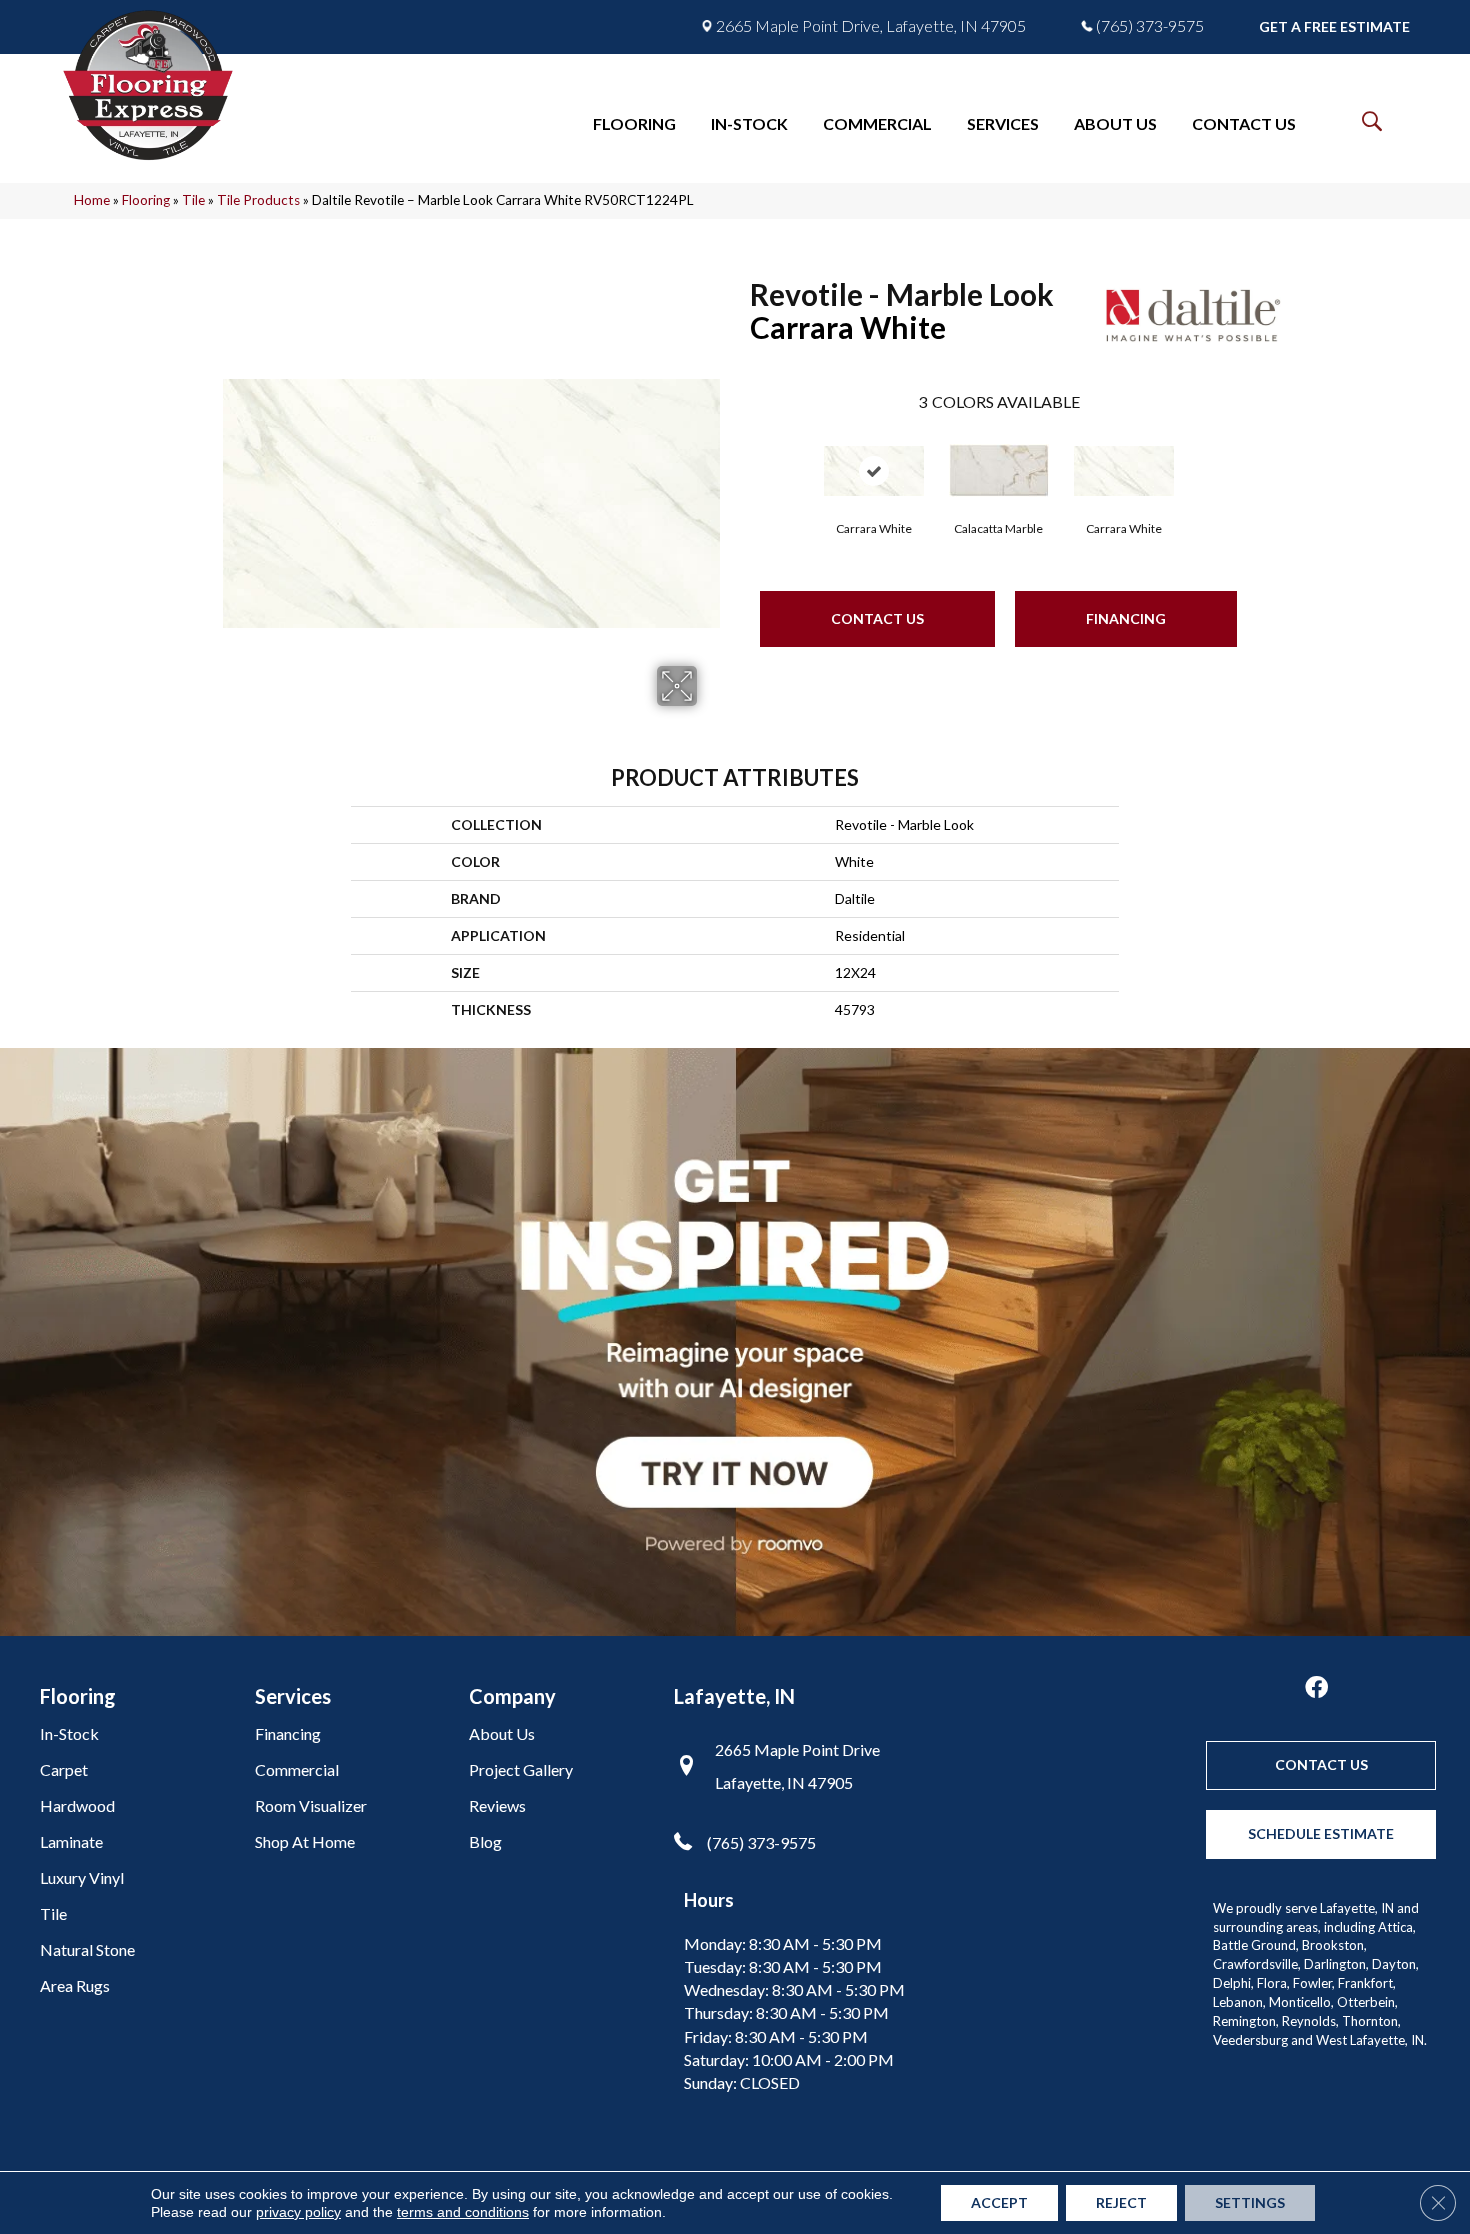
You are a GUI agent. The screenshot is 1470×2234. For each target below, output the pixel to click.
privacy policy (298, 2212)
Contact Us (877, 618)
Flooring (146, 200)
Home (92, 200)
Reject (1121, 2202)
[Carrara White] (874, 471)
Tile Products (258, 200)
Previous (740, 456)
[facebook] (1316, 1688)
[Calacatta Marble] (999, 470)
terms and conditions (463, 2212)
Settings (1250, 2202)
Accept (999, 2202)
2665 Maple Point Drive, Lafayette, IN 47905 (871, 26)
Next (1257, 456)
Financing (1126, 618)
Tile (193, 200)
